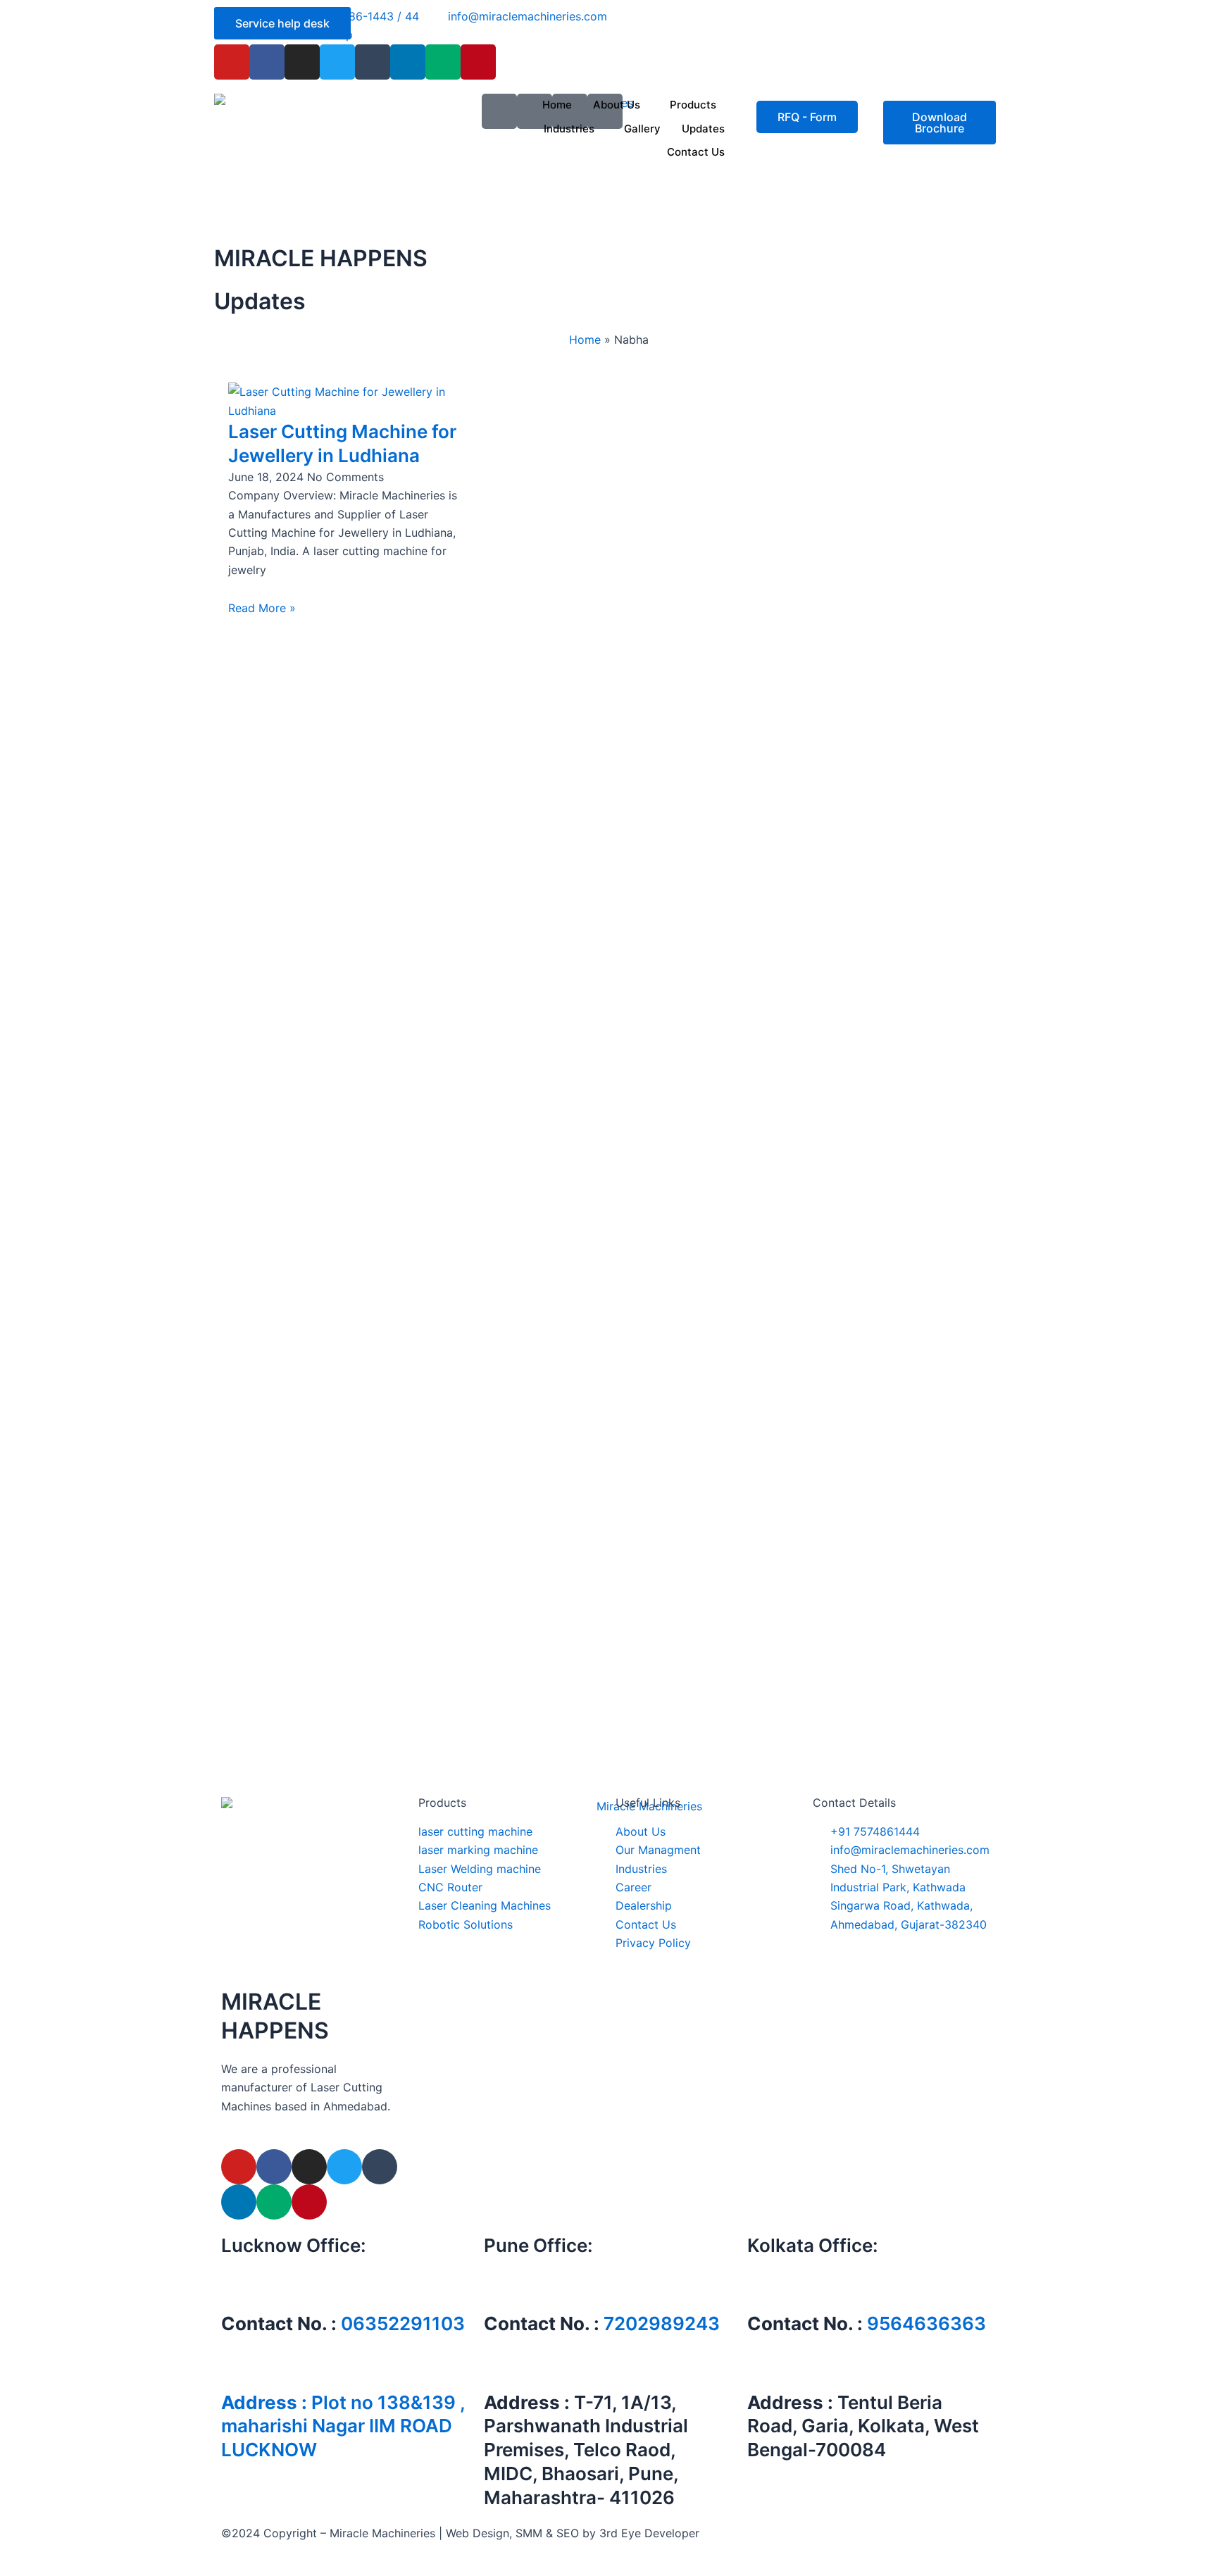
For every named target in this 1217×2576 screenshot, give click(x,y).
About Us (617, 105)
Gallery (642, 129)
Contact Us (696, 152)
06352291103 (403, 2323)
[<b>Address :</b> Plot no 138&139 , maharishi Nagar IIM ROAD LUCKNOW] (239, 2367)
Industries (569, 129)
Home (557, 105)
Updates (703, 129)
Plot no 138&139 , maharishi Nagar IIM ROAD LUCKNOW (343, 2426)
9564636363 (926, 2323)
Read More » (262, 608)
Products (693, 105)
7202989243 (662, 2323)
